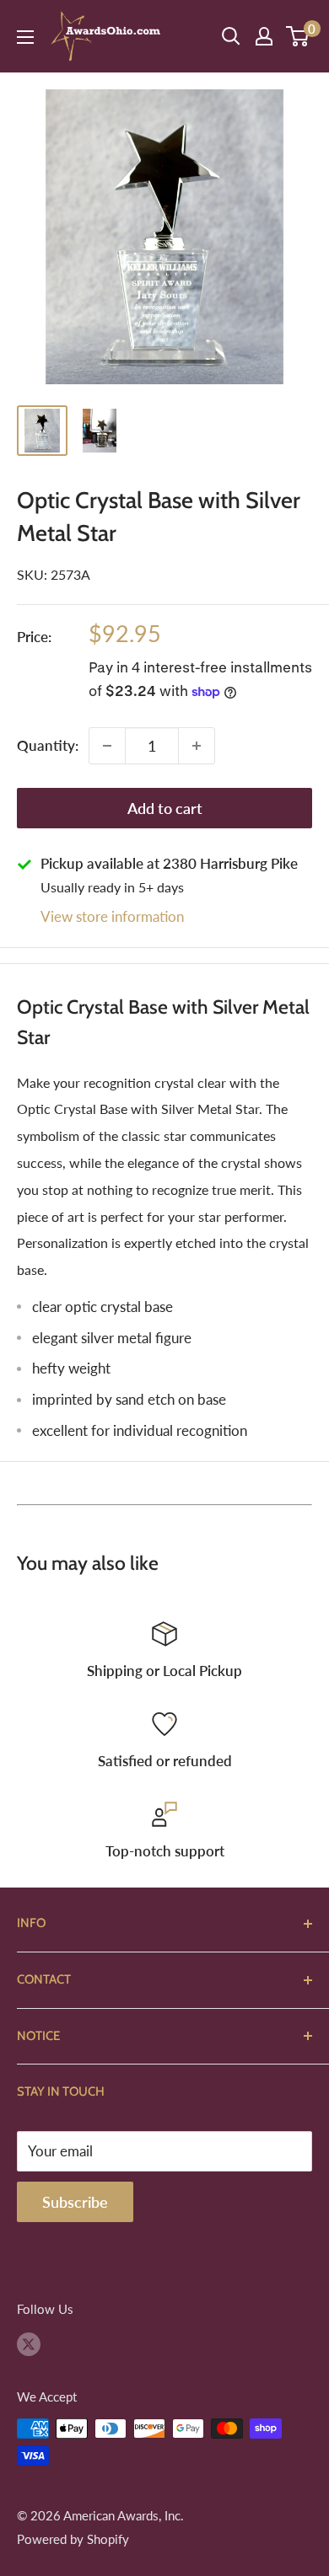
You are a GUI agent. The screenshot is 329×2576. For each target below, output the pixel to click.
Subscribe (75, 2202)
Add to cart (165, 808)
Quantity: (48, 745)
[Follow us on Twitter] (29, 2343)
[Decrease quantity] (107, 746)
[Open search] (231, 36)
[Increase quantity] (197, 746)
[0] (298, 36)
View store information (112, 916)
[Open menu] (25, 37)
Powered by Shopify (73, 2539)
